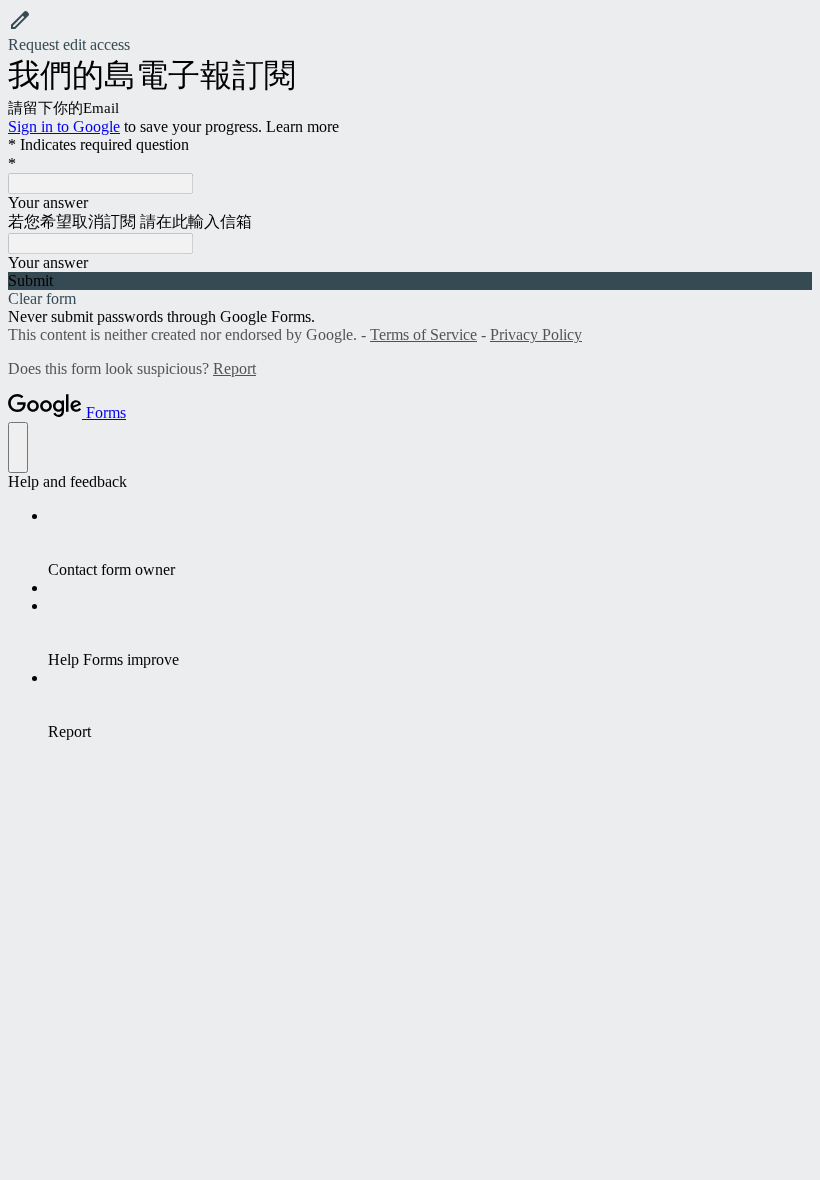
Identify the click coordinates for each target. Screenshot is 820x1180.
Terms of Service (423, 334)
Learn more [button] (302, 126)
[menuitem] (430, 543)
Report (234, 368)
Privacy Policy (536, 334)
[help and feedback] (18, 447)
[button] (410, 31)
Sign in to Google (64, 126)
